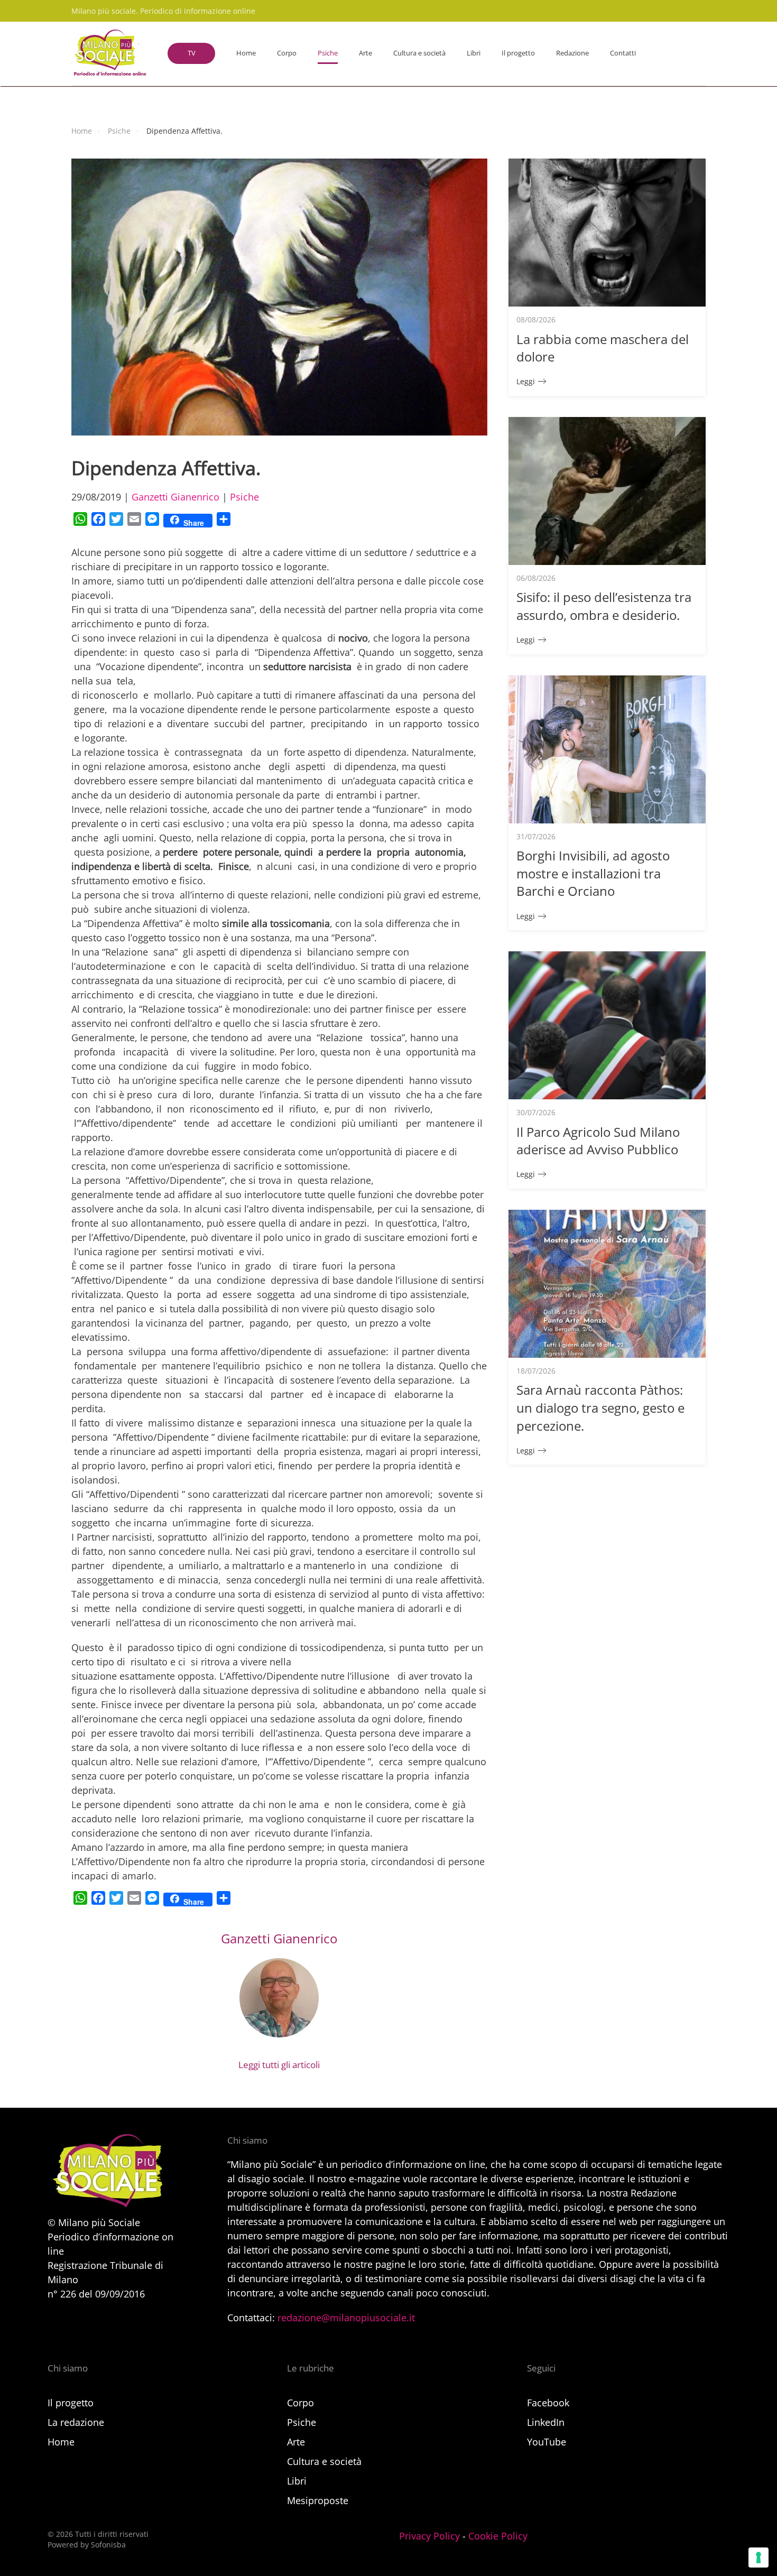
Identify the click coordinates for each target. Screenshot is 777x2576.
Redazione (572, 53)
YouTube (547, 2442)
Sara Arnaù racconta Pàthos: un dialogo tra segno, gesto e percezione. (600, 1407)
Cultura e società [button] (419, 53)
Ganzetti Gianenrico (175, 497)
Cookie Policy (498, 2536)
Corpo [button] (287, 53)
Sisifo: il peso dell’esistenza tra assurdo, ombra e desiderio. (604, 606)
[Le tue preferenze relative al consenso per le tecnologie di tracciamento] (758, 2558)
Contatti (623, 53)
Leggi (526, 381)
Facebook (548, 2403)
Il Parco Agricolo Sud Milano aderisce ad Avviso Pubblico (598, 1141)
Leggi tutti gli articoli (279, 2065)
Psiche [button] (328, 53)
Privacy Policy (429, 2536)
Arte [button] (366, 53)
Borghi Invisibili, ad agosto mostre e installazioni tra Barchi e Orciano (593, 873)
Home (246, 53)
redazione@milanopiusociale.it (346, 2318)
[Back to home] (109, 53)
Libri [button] (474, 53)
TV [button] (192, 53)
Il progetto (518, 53)
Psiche (244, 497)
